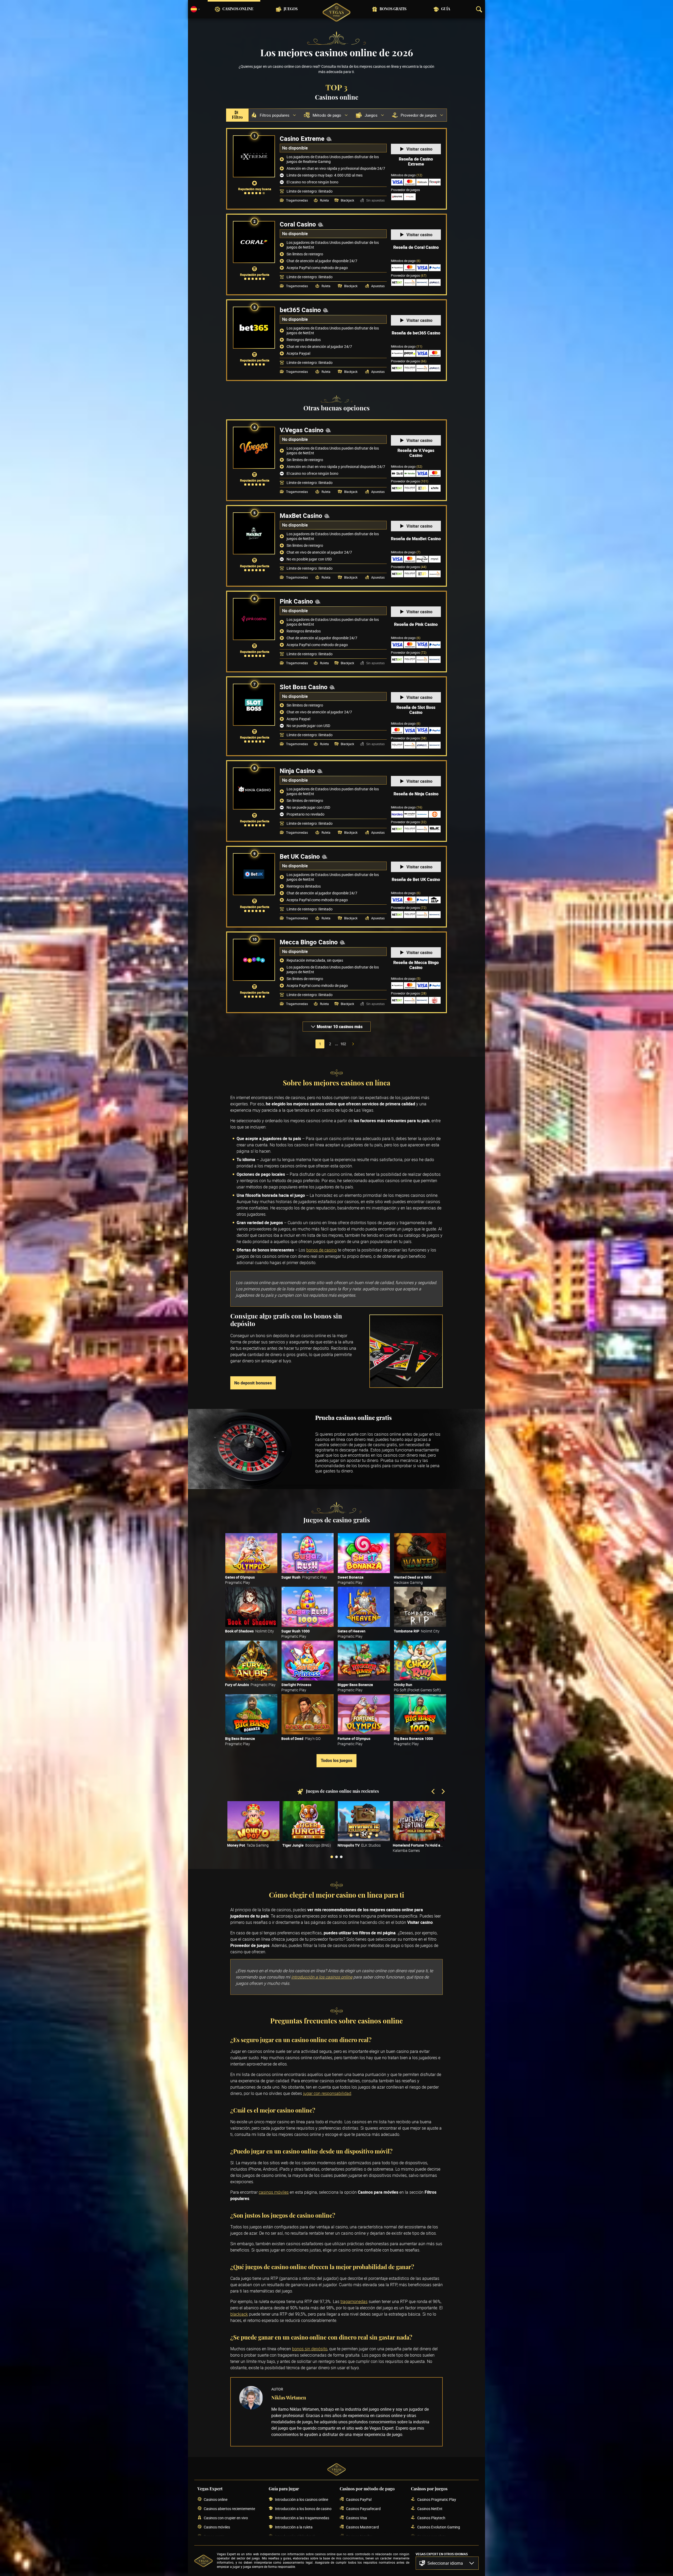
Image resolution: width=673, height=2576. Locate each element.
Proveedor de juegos (409, 275)
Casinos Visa (356, 2518)
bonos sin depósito (310, 2349)
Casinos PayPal (359, 2499)
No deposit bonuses (253, 1383)
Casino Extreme (302, 138)
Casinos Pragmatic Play (437, 2499)
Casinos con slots (432, 2536)
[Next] (443, 1792)
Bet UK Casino (300, 856)
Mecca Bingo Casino (309, 942)
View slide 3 (341, 1857)
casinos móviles (274, 2192)
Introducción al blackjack (295, 2536)
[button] (447, 2563)
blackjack (239, 2314)
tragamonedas (354, 2301)
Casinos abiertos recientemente (229, 2509)
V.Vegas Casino (302, 430)
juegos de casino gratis (376, 1445)
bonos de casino (322, 1250)
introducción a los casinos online (322, 1977)
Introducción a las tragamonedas (302, 2518)
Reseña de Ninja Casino (416, 794)
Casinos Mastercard (362, 2527)
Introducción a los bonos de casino (303, 2509)
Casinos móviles (217, 2527)
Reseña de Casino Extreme (416, 162)
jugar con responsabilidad (327, 2093)
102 (343, 1044)
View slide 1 (332, 1857)
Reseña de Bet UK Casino (416, 879)
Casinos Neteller (359, 2536)
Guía (446, 9)
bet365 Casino (300, 310)
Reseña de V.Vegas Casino (416, 453)
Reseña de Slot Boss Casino (416, 710)
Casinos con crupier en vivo (226, 2518)
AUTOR (277, 2389)
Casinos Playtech (431, 2518)
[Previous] (434, 1792)
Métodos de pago (407, 175)
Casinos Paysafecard (363, 2509)
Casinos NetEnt (430, 2509)
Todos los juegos (336, 1760)
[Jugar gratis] (251, 1553)
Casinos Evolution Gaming (439, 2527)
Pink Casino (296, 601)
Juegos (291, 9)
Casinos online (238, 9)
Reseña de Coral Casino (416, 247)
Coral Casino (298, 224)
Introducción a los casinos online (302, 2499)
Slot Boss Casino (304, 687)
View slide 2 (336, 1857)
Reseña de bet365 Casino (416, 333)
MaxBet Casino (301, 516)
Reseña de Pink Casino (416, 624)
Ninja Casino (297, 771)
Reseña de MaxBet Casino (416, 539)
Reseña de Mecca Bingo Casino (416, 965)
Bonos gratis (393, 9)
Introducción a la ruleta (294, 2527)
